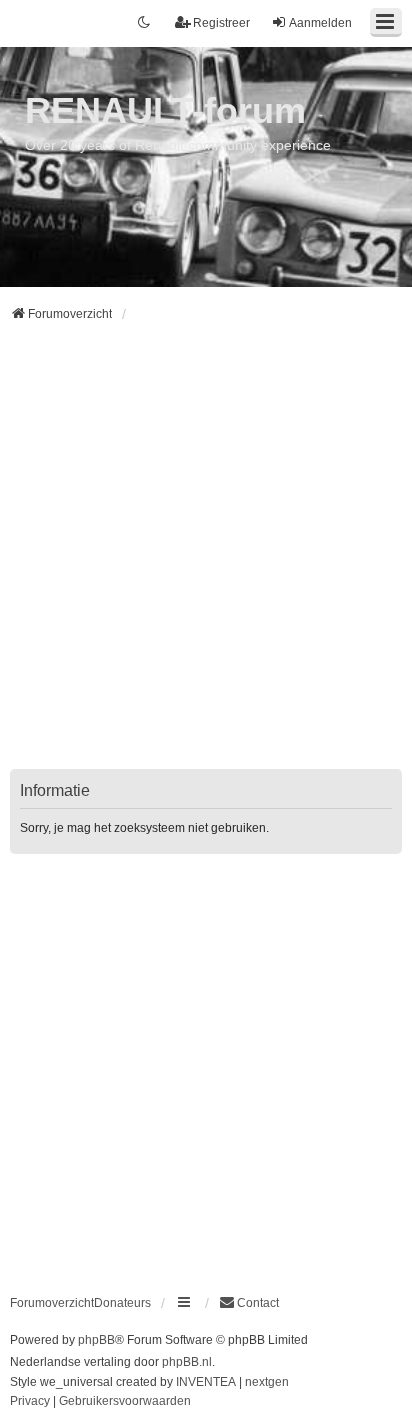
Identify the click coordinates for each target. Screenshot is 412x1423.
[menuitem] (249, 1303)
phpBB (96, 1340)
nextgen (267, 1382)
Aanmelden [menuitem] (320, 23)
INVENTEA (206, 1382)
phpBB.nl (187, 1362)
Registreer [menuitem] (221, 23)
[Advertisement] (206, 558)
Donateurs (122, 1303)
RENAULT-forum (165, 110)
